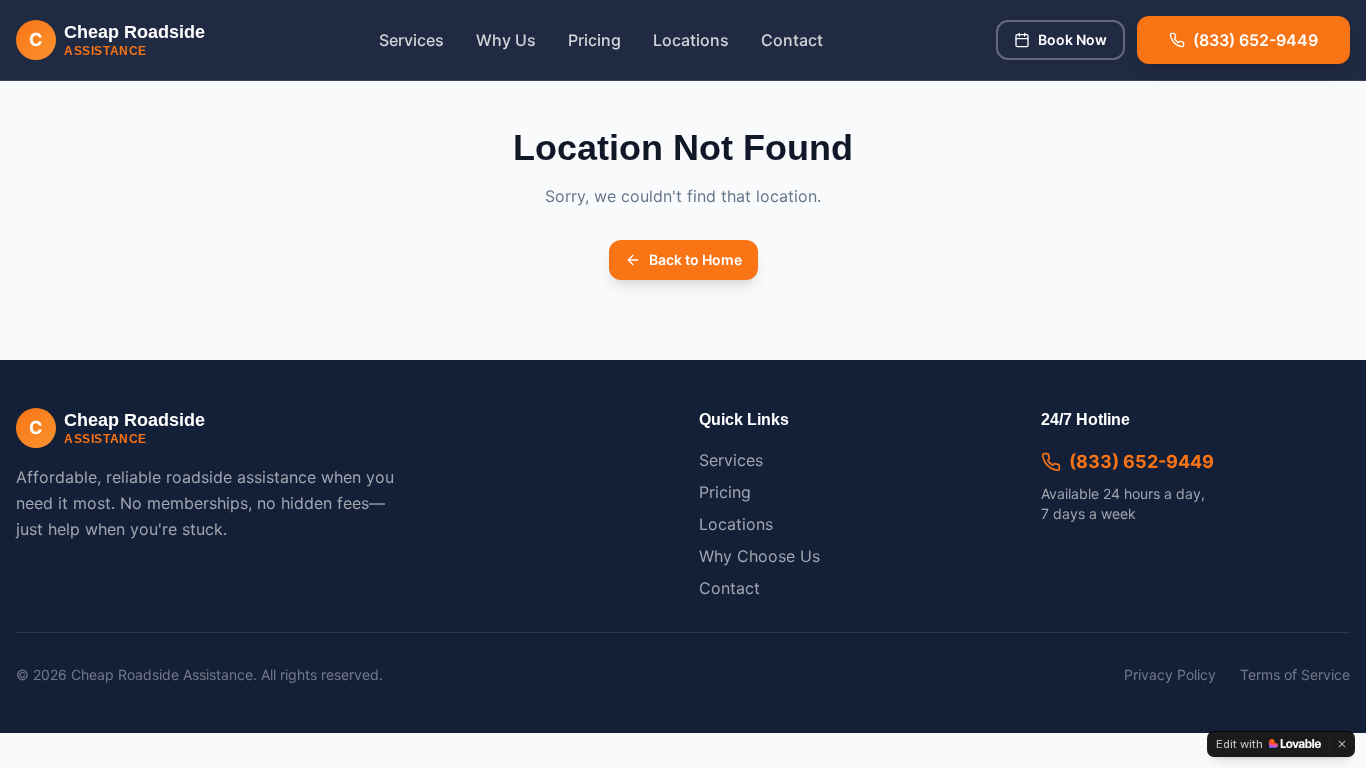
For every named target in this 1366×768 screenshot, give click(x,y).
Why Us (506, 40)
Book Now (1072, 39)
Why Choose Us (759, 556)
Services (411, 40)
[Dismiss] (1342, 744)
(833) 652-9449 (1141, 461)
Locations (691, 40)
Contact (792, 40)
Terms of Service (1295, 674)
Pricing (594, 40)
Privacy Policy (1170, 674)
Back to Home (695, 259)
